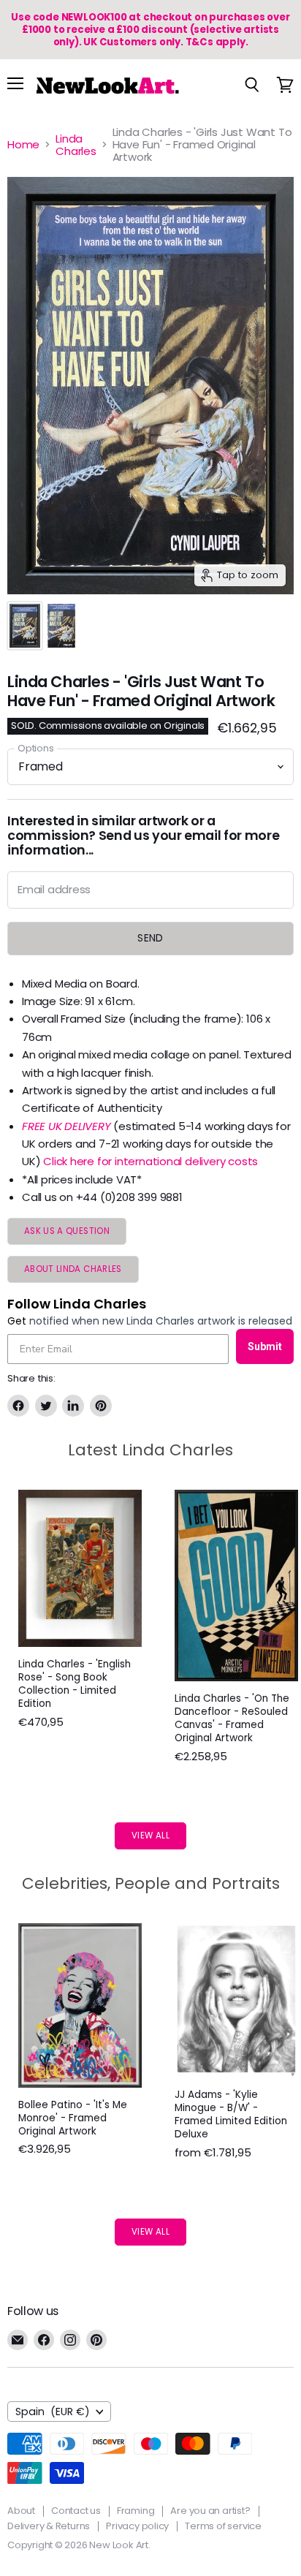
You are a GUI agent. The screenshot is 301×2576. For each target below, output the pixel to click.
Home (23, 144)
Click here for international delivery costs (150, 1161)
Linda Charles (76, 145)
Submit (265, 1346)
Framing (136, 2511)
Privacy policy (137, 2526)
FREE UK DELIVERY (66, 1126)
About (21, 2511)
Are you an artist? (210, 2511)
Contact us (76, 2511)
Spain (53, 2412)
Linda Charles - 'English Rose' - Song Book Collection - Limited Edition (75, 1684)
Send (150, 938)
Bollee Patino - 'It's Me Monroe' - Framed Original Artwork (73, 2118)
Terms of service (223, 2526)
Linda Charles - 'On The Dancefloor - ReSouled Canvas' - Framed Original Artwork (232, 1718)
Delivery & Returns (49, 2526)
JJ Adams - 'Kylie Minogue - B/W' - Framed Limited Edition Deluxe (231, 2114)
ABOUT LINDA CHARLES (73, 1269)
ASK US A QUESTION (67, 1231)
